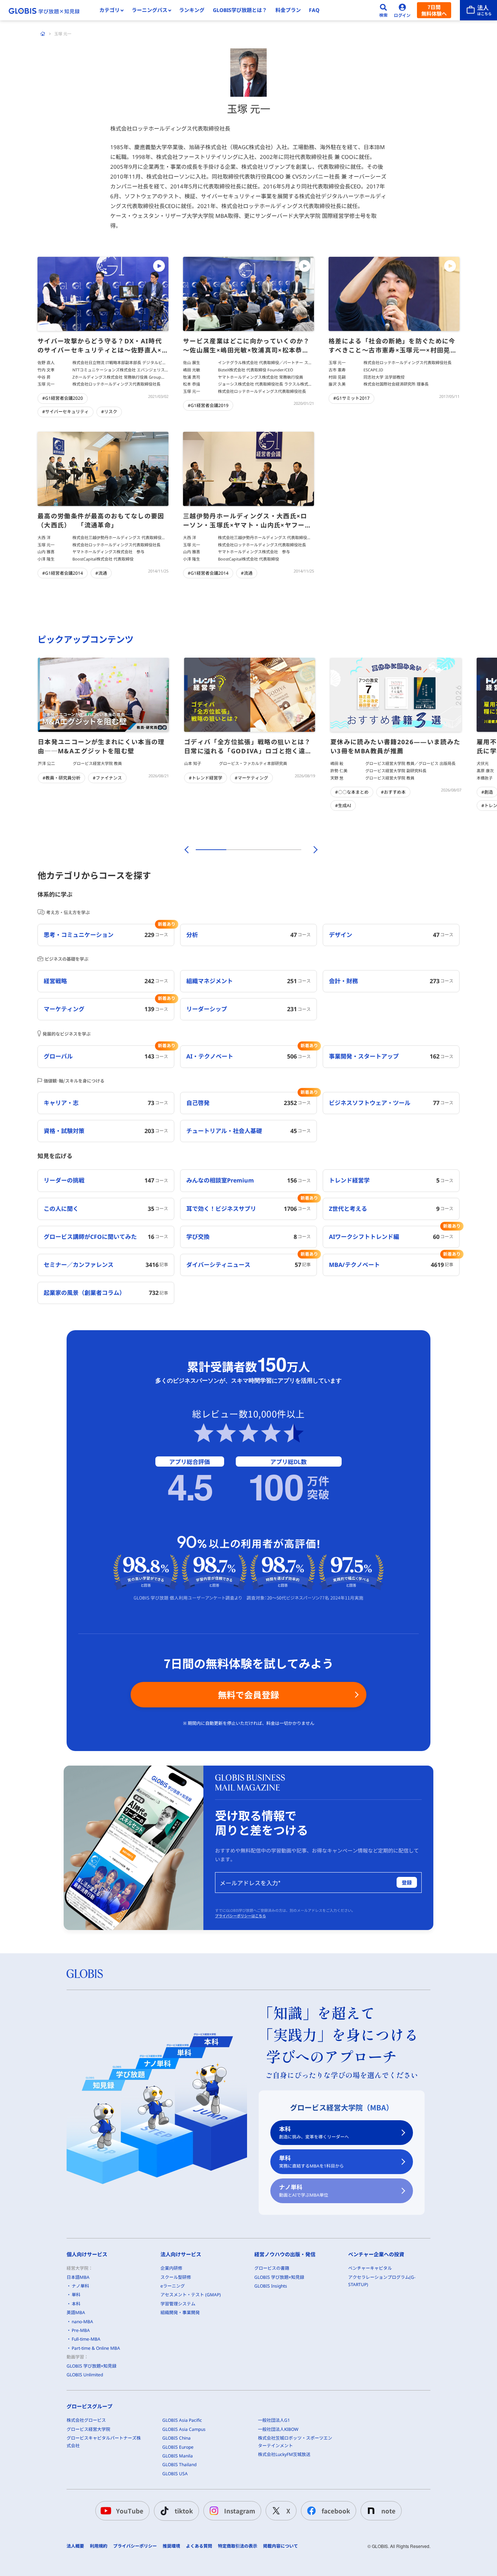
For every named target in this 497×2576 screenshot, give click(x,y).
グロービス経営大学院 (88, 2429)
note (388, 2511)
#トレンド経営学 (206, 778)
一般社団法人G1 (274, 2420)
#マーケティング (251, 778)
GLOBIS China (176, 2438)
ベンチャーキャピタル (370, 2268)
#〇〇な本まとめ (352, 792)
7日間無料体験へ (434, 10)
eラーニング (173, 2286)
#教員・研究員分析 (61, 778)
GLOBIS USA (175, 2474)
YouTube (130, 2511)
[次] (311, 850)
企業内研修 (171, 2268)
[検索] (383, 10)
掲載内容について (281, 2546)
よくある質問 (199, 2546)
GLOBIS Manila (178, 2456)
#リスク (109, 412)
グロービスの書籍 (272, 2268)
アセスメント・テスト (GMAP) (191, 2295)
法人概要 (75, 2546)
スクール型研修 (176, 2277)
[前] (186, 850)
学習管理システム (178, 2304)
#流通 (101, 573)
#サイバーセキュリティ (65, 412)
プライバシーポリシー (135, 2546)
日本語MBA (78, 2277)
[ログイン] (402, 10)
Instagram (240, 2511)
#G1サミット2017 (351, 398)
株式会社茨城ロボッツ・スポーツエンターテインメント (295, 2442)
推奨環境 (171, 2546)
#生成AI (343, 806)
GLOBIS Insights (271, 2286)
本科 (314, 2132)
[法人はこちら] (478, 10)
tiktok (184, 2511)
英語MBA (76, 2312)
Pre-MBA (81, 2330)
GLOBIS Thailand (179, 2465)
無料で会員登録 (249, 1694)
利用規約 (99, 2546)
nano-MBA (82, 2322)
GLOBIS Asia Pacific (182, 2420)
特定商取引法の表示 (238, 2546)
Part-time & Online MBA (96, 2348)
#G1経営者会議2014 (63, 573)
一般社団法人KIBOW (278, 2429)
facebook (336, 2511)
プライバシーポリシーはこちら (240, 1916)
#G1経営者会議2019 (208, 405)
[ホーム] (43, 34)
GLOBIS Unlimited (85, 2375)
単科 (311, 2162)
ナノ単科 (304, 2191)
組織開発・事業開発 (180, 2312)
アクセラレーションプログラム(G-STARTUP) (382, 2281)
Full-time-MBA (86, 2339)
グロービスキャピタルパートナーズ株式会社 (104, 2442)
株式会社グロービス (86, 2420)
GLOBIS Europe (178, 2447)
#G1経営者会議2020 (63, 398)
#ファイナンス (107, 778)
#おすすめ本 (393, 792)
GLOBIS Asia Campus (184, 2429)
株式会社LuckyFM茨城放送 (284, 2454)
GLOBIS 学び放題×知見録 (92, 2366)
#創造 (487, 792)
